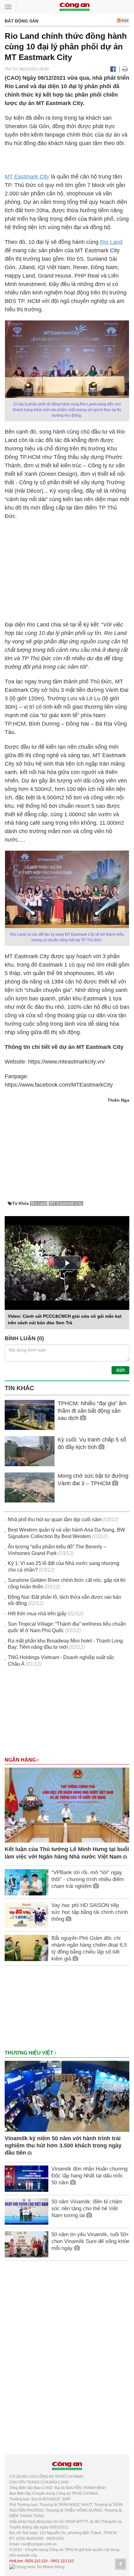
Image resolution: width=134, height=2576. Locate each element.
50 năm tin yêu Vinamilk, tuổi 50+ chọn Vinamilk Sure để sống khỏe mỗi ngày (90, 2241)
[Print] (125, 69)
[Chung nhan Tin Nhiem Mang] (37, 2567)
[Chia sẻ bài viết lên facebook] (113, 69)
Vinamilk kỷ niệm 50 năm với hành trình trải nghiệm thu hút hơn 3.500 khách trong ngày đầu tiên (63, 2146)
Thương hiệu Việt (30, 2053)
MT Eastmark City (27, 177)
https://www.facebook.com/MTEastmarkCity (59, 1085)
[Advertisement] (67, 1715)
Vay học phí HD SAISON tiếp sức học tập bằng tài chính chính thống (90, 1912)
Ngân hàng (21, 1760)
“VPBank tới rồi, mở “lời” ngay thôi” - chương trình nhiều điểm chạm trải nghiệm (88, 1879)
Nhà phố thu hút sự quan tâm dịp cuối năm (55, 1519)
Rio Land (111, 242)
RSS (124, 21)
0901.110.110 (62, 2561)
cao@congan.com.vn (39, 2544)
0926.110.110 (36, 2561)
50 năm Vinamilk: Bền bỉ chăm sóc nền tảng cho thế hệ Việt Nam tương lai (87, 2209)
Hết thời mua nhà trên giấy (37, 1614)
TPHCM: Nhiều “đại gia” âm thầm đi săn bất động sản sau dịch (92, 1411)
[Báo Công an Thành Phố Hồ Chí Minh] (74, 6)
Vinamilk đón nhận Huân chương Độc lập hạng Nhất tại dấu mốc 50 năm (89, 2176)
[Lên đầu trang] (121, 2564)
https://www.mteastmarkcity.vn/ (66, 1062)
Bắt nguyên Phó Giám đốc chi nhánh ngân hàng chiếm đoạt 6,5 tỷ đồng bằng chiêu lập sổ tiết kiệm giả (89, 1948)
